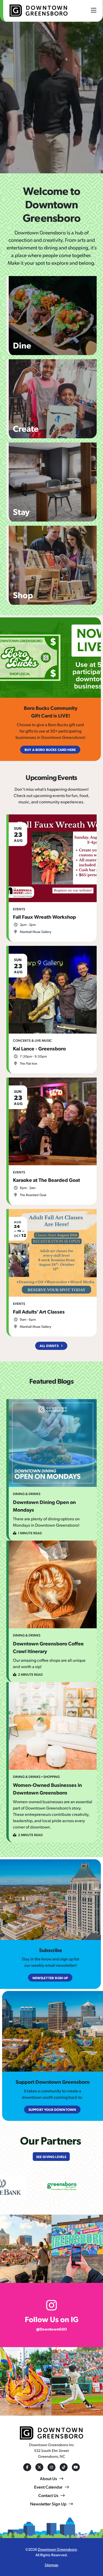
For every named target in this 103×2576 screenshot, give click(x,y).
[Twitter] (39, 2467)
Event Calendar (48, 2487)
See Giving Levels (51, 2157)
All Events (49, 1346)
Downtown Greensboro (57, 2549)
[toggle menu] (94, 10)
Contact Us (48, 2495)
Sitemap (51, 2565)
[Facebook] (27, 2467)
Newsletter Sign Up (48, 2504)
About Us (48, 2478)
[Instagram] (51, 2467)
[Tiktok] (64, 2467)
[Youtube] (76, 2467)
